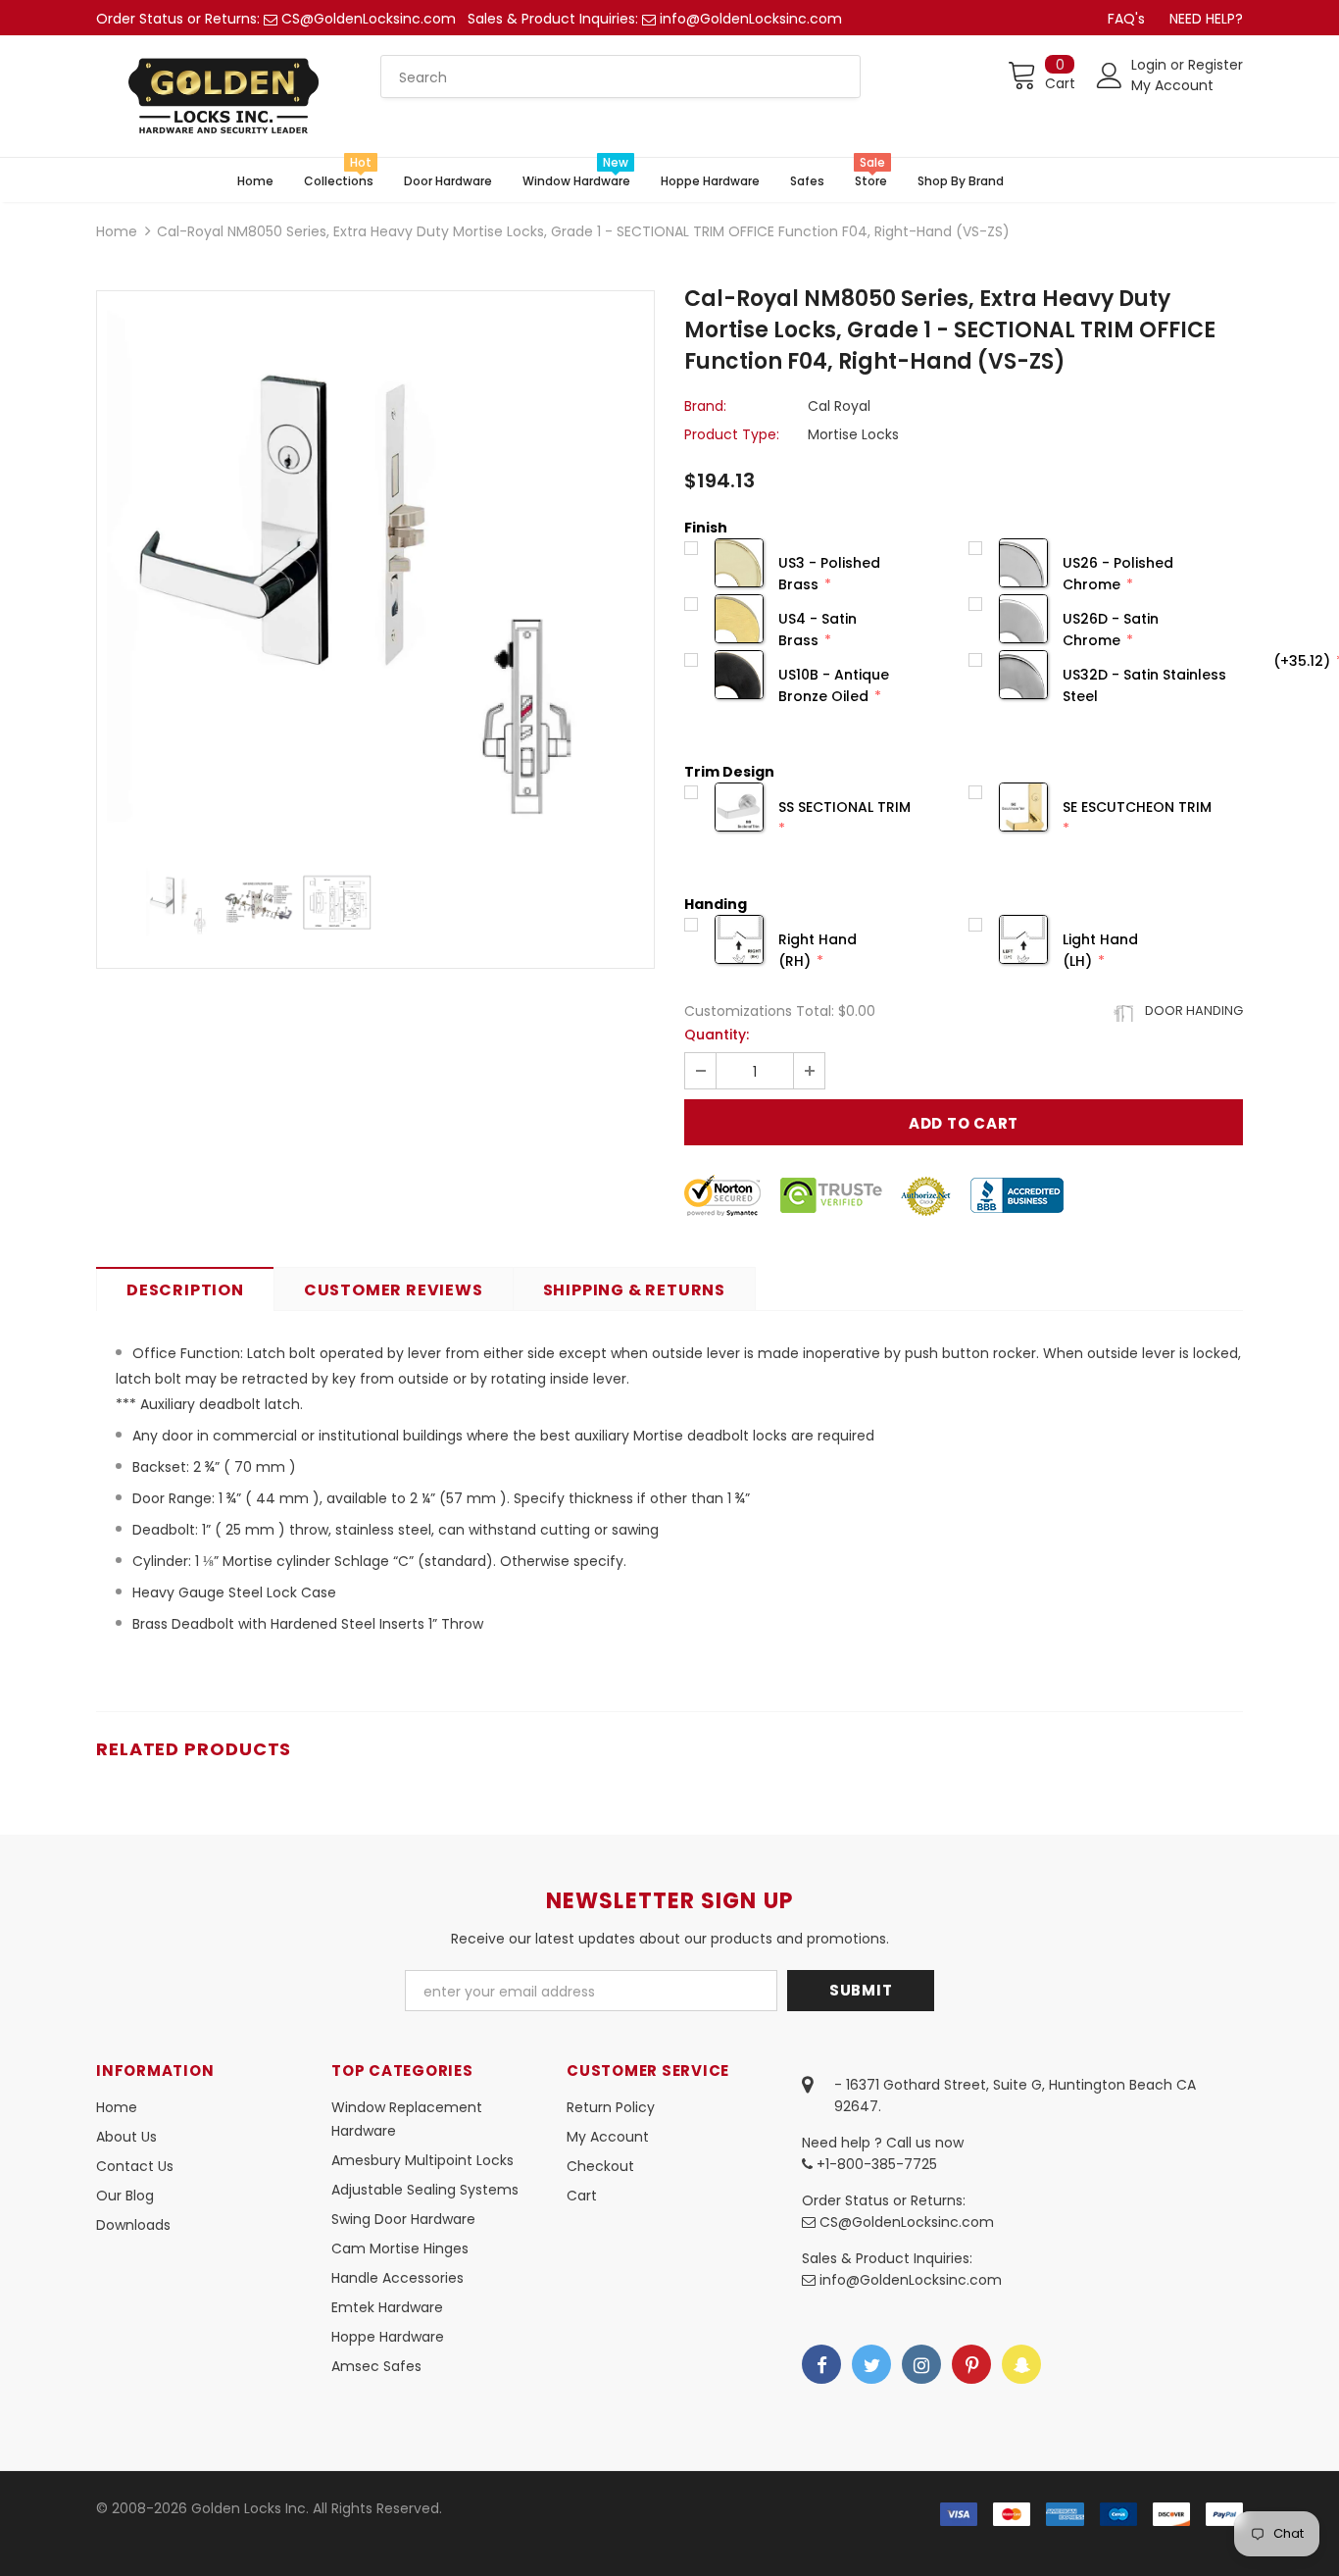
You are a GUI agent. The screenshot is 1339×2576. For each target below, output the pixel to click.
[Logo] (223, 96)
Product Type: (732, 434)
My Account (1172, 85)
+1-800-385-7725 (875, 2164)
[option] (375, 570)
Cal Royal (839, 406)
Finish (706, 528)
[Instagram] (921, 2364)
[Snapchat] (1021, 2364)
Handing (716, 904)
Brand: (705, 406)
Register (1215, 65)
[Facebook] (821, 2364)
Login (1151, 65)
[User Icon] (1110, 76)
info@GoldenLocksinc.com (751, 19)
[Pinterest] (971, 2364)
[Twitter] (871, 2364)
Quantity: (717, 1035)
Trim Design (729, 772)
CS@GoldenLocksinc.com (369, 19)
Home (117, 231)
